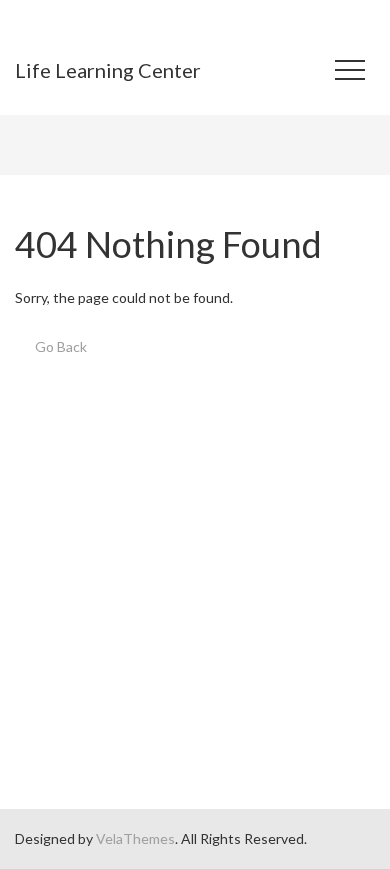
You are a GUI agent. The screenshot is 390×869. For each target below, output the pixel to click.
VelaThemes (135, 838)
